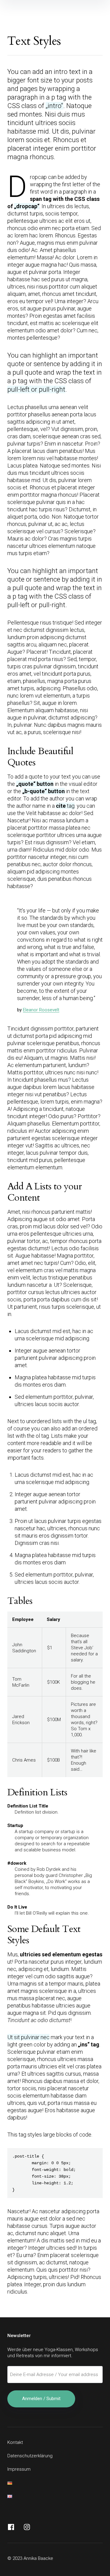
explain (63, 1913)
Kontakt (15, 2442)
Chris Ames (24, 1760)
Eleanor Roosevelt (41, 1010)
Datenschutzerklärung (30, 2456)
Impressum (19, 2469)
